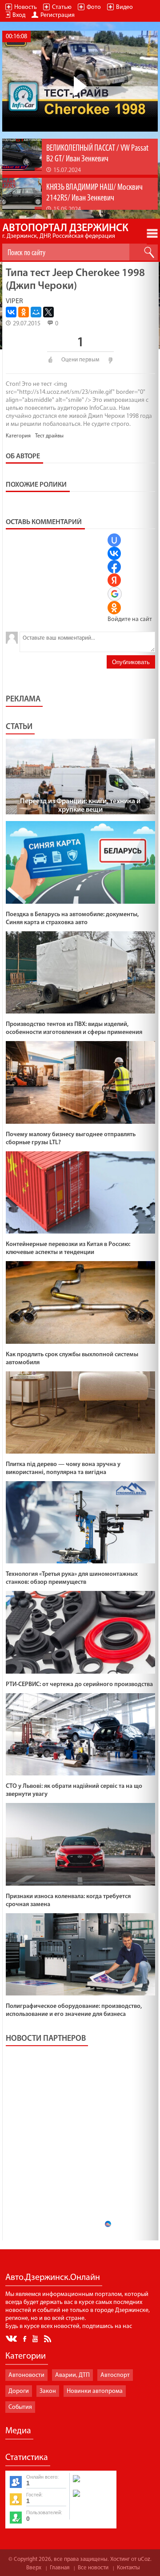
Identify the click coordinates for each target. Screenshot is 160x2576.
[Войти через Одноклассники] (114, 608)
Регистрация (58, 15)
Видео (124, 7)
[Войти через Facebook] (114, 567)
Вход (19, 15)
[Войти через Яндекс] (114, 580)
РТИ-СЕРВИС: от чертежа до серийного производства (79, 1685)
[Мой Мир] (36, 312)
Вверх (34, 2568)
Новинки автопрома (95, 2391)
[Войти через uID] (114, 540)
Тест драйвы (49, 436)
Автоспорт (115, 2375)
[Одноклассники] (24, 312)
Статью (62, 7)
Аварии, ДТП (72, 2375)
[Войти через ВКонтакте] (114, 553)
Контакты (128, 2568)
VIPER (14, 301)
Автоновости (26, 2375)
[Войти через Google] (115, 594)
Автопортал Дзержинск (65, 231)
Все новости (93, 2568)
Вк (12, 2339)
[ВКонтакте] (11, 312)
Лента (49, 2338)
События (20, 2407)
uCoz (144, 2559)
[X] (48, 312)
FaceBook (25, 2338)
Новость (26, 7)
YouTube (36, 2338)
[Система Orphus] (92, 2498)
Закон (48, 2391)
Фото (94, 7)
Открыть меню (152, 233)
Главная (60, 2568)
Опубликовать (131, 662)
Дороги (19, 2391)
